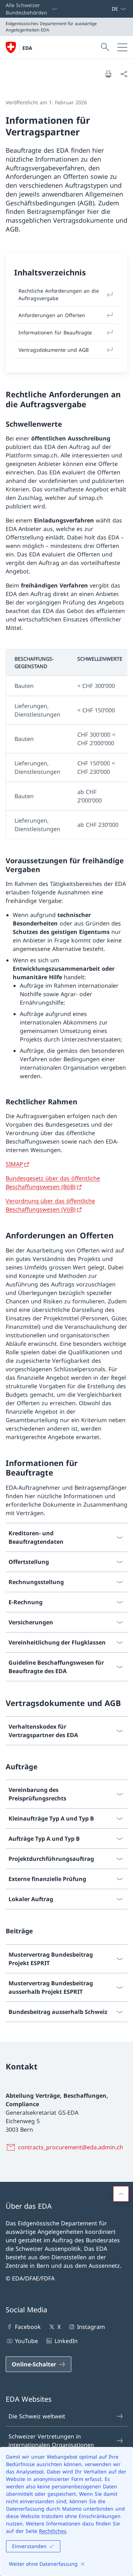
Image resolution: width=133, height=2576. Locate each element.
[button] (121, 2194)
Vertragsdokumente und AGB (54, 350)
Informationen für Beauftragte (55, 332)
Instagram (91, 2327)
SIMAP (14, 1164)
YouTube (26, 2341)
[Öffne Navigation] (122, 47)
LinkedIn (66, 2341)
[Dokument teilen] (124, 74)
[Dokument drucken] (108, 74)
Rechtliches (53, 2531)
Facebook (28, 2327)
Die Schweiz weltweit (37, 2416)
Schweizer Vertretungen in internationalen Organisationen (51, 2441)
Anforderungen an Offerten (52, 315)
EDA (27, 48)
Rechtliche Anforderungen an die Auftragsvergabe (59, 294)
